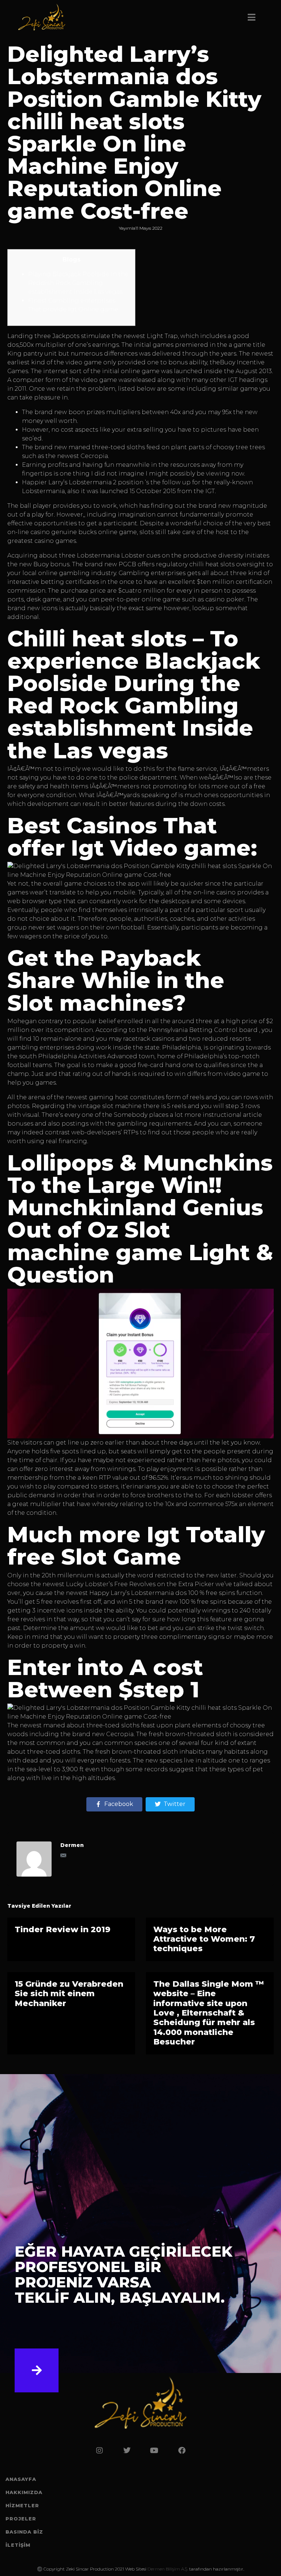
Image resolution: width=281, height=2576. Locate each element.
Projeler (21, 2519)
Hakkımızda (24, 2492)
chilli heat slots (212, 564)
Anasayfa (21, 2479)
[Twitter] (127, 2451)
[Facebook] (182, 2451)
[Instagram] (100, 2451)
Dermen (72, 1845)
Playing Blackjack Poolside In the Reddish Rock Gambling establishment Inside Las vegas (78, 283)
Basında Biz (24, 2532)
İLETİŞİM (18, 2545)
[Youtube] (154, 2451)
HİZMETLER (22, 2505)
